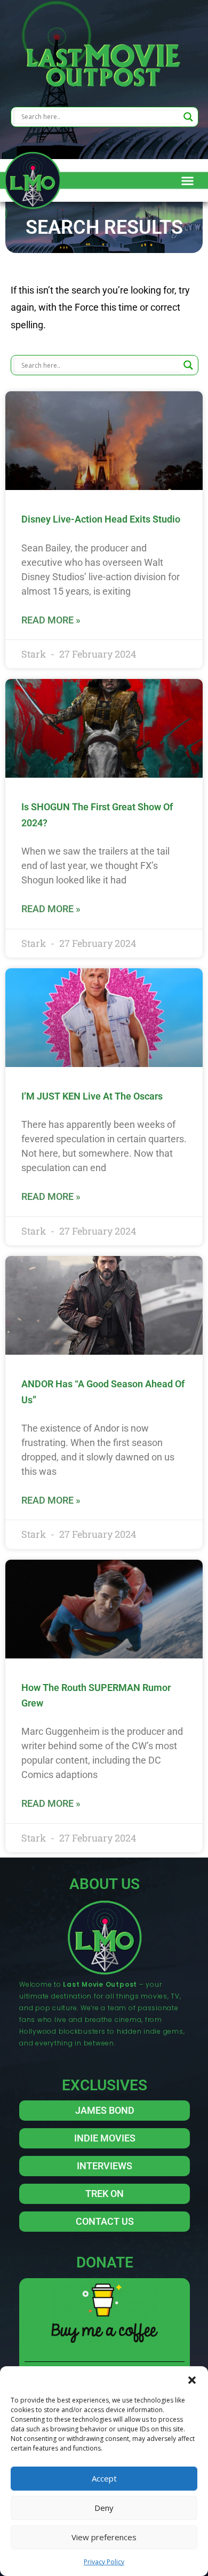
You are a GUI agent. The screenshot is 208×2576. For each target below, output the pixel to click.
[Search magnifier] (188, 117)
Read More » (51, 620)
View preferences (104, 2537)
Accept (104, 2478)
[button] (192, 2380)
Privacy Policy (104, 2562)
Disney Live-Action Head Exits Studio (101, 519)
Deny (104, 2508)
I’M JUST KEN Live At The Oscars (92, 1096)
